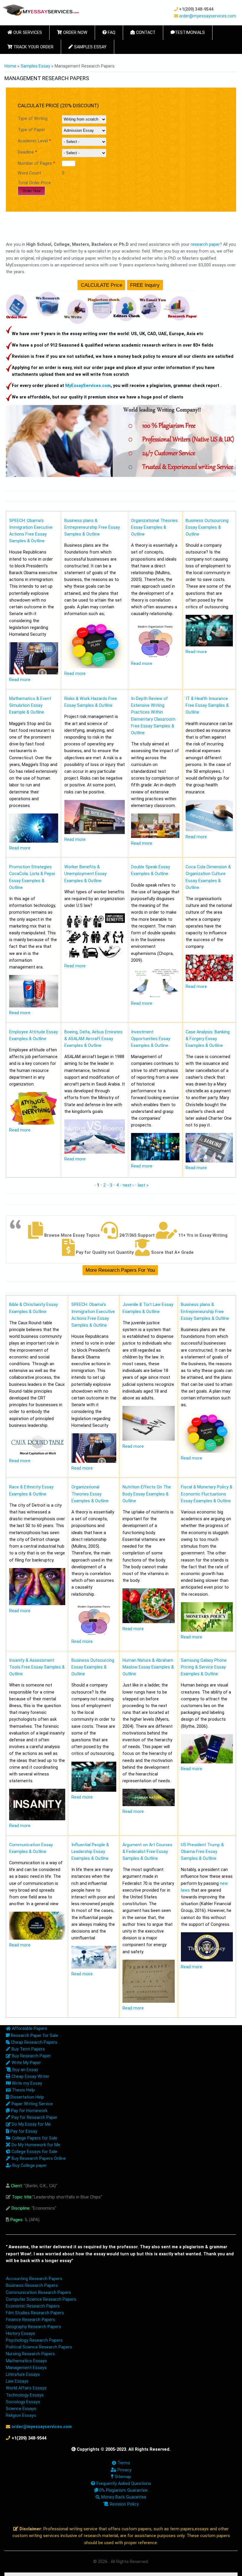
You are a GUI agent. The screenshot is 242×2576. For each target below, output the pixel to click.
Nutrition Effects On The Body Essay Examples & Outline (147, 1494)
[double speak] (155, 997)
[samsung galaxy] (207, 1762)
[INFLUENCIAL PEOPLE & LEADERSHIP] (94, 1967)
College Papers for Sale (34, 2138)
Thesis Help (23, 2090)
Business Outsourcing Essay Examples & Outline (207, 527)
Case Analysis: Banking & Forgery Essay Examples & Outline (208, 1039)
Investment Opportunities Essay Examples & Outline (151, 1039)
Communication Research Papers (39, 2293)
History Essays (21, 2334)
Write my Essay (26, 2083)
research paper (205, 244)
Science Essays (21, 2409)
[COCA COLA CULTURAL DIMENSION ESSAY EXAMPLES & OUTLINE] (209, 980)
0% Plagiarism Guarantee (123, 2490)
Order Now (75, 33)
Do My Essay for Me (31, 2124)
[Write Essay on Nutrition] (149, 1622)
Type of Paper (31, 130)
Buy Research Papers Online (38, 2159)
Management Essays (26, 2368)
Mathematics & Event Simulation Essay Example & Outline (30, 705)
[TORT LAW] (149, 1439)
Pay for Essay (23, 2131)
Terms (123, 2463)
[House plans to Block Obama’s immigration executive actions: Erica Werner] (34, 673)
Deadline (27, 152)
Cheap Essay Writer (30, 2077)
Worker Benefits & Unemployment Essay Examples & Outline (85, 874)
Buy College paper (29, 2166)
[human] (149, 1805)
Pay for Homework (29, 2111)
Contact (145, 33)
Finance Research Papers (31, 2320)
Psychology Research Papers (34, 2340)
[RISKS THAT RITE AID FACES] (95, 833)
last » (143, 1185)
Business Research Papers (32, 2286)
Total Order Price (34, 183)
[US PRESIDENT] (207, 1960)
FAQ (111, 33)
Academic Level (34, 141)
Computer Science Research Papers (41, 2299)
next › (128, 1185)
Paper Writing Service (32, 2104)
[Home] (41, 10)
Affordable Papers (29, 2029)
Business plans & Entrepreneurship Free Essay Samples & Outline (92, 527)
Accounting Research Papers (34, 2279)
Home (10, 66)
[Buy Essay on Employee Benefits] (95, 959)
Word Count (29, 173)
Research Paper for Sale (34, 2036)
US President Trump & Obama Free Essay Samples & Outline (202, 1852)
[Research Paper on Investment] (155, 1159)
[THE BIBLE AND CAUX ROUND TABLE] (37, 1454)
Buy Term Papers (28, 2049)
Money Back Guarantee (123, 2497)
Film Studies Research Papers (35, 2313)
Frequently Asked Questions (123, 2484)
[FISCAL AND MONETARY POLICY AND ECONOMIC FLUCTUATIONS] (207, 1630)
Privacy (124, 2470)
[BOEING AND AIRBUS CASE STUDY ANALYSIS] (95, 1152)
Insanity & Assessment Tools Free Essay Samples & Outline (37, 1667)
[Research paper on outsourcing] (209, 645)
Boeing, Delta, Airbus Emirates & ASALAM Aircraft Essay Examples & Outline (93, 1039)
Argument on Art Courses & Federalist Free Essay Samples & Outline (147, 1852)
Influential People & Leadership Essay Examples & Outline (90, 1852)
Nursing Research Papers (30, 2354)
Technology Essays (25, 2395)
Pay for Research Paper (34, 2118)
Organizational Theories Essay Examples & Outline (154, 527)
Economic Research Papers (33, 2306)
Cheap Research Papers (33, 2042)
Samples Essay (90, 47)
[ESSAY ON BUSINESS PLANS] (95, 667)
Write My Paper (26, 2063)
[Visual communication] (37, 1938)
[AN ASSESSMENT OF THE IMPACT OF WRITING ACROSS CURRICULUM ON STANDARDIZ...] (155, 837)
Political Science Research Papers (39, 2347)
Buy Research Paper (31, 2056)
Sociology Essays (23, 2402)
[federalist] (149, 2001)
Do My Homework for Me (35, 2145)
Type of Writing (33, 119)
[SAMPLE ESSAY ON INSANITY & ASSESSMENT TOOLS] (37, 1819)
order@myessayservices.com (208, 16)
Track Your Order (33, 47)
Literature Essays (23, 2375)
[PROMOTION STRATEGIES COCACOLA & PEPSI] (34, 1006)
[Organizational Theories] (155, 657)
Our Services (27, 33)
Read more (20, 680)
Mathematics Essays (26, 2361)
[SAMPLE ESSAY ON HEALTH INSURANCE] (209, 830)
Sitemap (122, 2477)
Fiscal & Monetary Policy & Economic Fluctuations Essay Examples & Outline (207, 1494)
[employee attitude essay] (34, 1123)
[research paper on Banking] (209, 1161)
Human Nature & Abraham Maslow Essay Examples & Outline (148, 1667)
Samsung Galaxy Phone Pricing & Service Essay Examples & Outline (204, 1667)
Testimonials (190, 33)
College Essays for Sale (34, 2152)
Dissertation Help (27, 2097)
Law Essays (17, 2381)
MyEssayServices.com (88, 386)
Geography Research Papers (33, 2327)
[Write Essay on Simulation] (34, 841)
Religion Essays (21, 2416)
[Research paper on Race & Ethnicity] (37, 1604)
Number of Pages (36, 163)
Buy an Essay (25, 2070)
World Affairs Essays (26, 2388)
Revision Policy (124, 2504)
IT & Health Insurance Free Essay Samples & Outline (207, 705)
